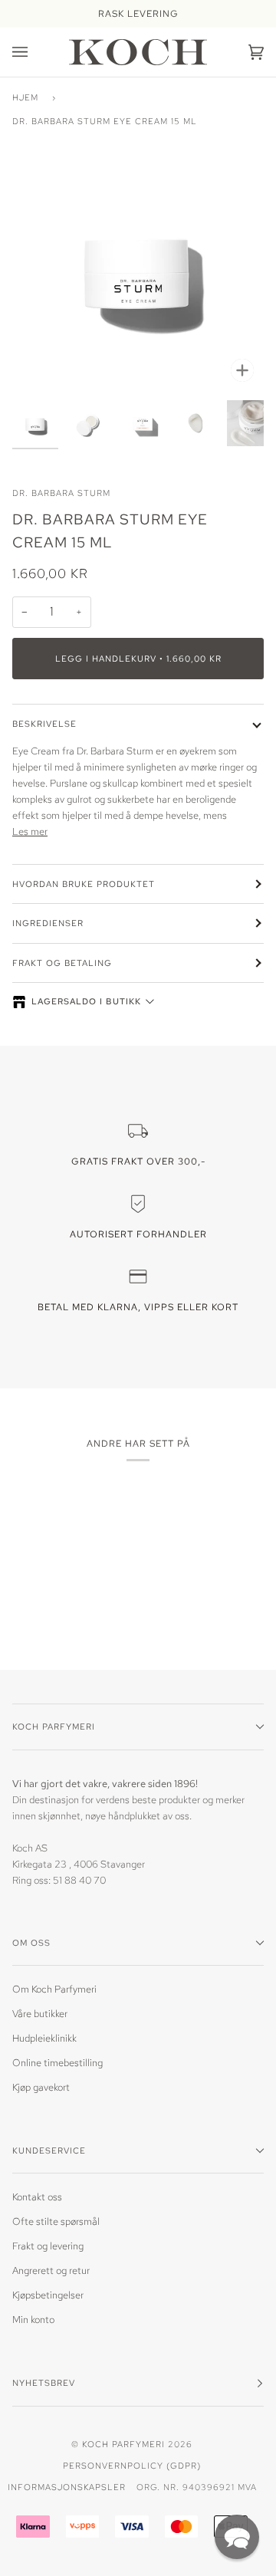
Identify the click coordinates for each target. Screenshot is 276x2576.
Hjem (25, 97)
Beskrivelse (44, 723)
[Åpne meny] (35, 52)
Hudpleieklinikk (44, 2038)
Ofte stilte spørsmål (56, 2221)
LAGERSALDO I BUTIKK (86, 1001)
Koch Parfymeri (123, 2444)
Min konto (33, 2320)
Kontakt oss (37, 2197)
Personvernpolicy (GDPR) (132, 2465)
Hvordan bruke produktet (84, 884)
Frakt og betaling (62, 963)
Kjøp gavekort (41, 2087)
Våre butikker (40, 2014)
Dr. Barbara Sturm (61, 493)
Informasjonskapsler (67, 2487)
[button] (237, 2537)
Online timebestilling (58, 2063)
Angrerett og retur (51, 2270)
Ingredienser (48, 923)
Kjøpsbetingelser (48, 2295)
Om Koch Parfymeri (54, 1989)
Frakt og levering (48, 2246)
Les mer (30, 831)
